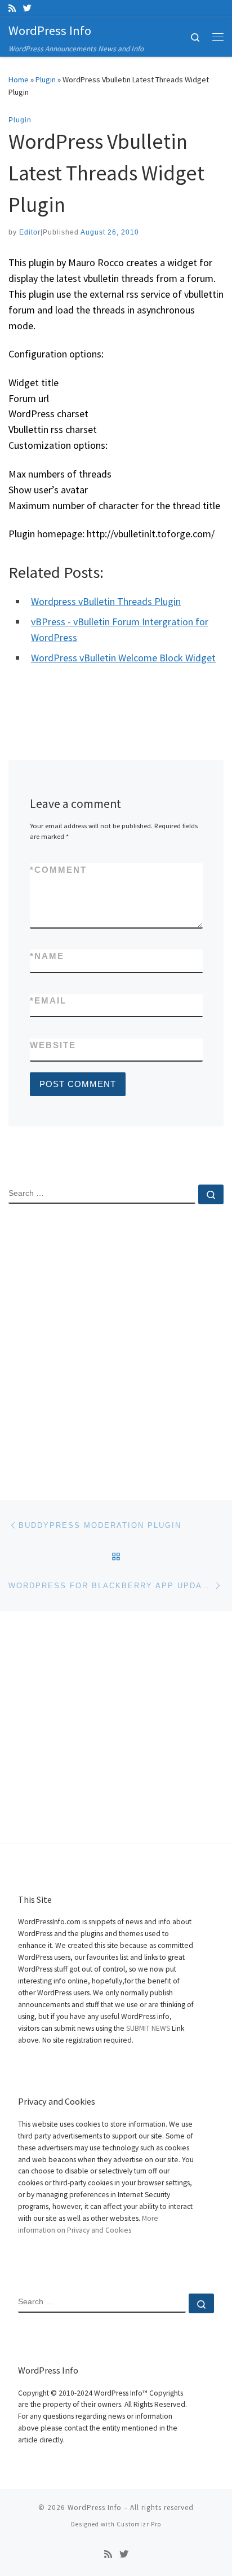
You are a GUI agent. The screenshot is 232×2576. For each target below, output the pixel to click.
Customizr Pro (139, 2524)
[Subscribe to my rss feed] (12, 8)
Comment (58, 870)
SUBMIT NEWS (148, 2028)
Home (19, 79)
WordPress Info (95, 2507)
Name (47, 956)
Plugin (46, 79)
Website (53, 1045)
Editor (30, 232)
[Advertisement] (116, 1342)
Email (48, 1000)
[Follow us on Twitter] (27, 8)
